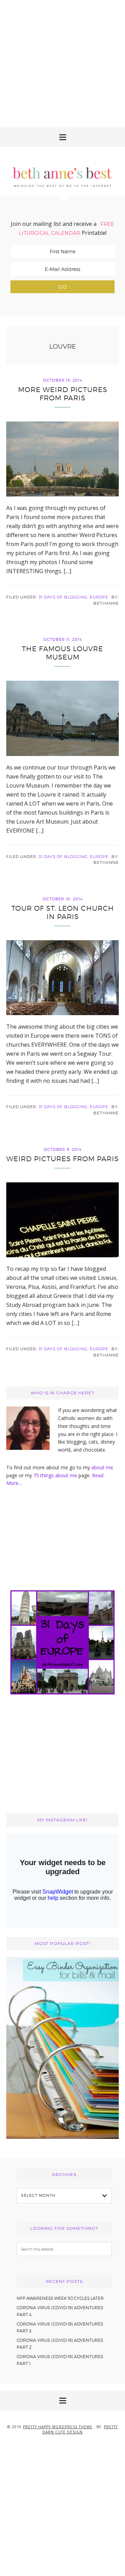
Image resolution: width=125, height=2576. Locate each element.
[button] (62, 137)
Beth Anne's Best (62, 171)
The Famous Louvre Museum (62, 653)
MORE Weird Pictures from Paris (63, 394)
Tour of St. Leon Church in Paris (63, 912)
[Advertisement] (62, 62)
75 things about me (56, 1475)
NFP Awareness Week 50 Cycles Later (60, 2298)
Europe (99, 597)
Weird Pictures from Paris (62, 1159)
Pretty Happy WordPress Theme (58, 2427)
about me (102, 1467)
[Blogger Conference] (62, 2137)
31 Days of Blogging (63, 597)
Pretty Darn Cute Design (80, 2429)
